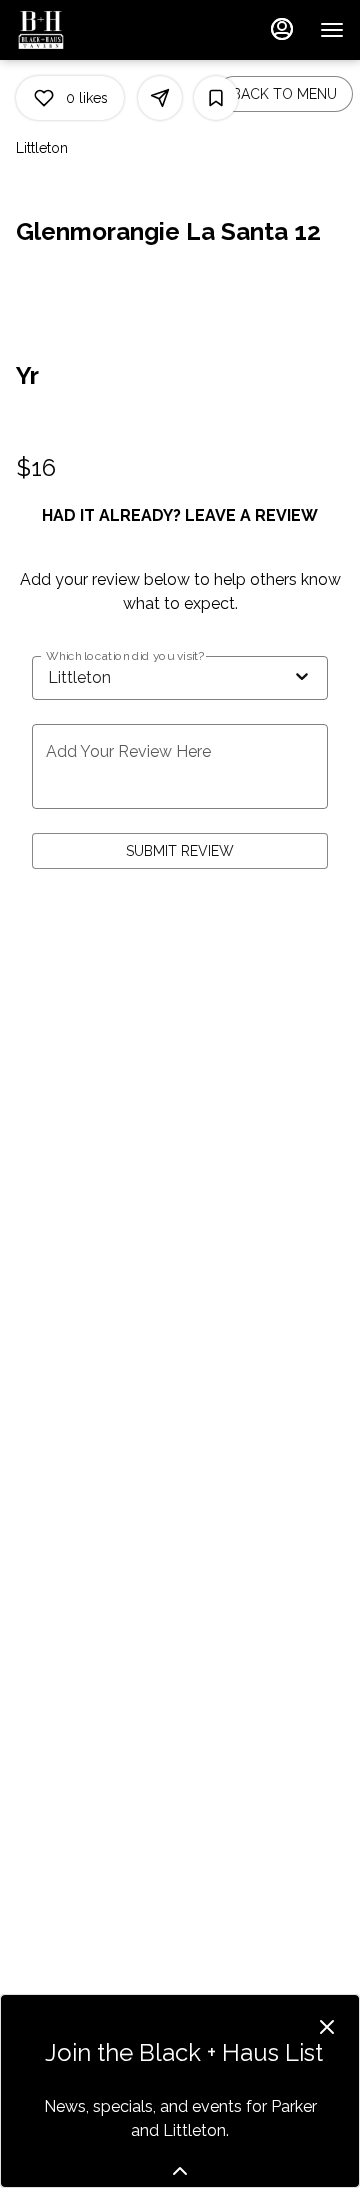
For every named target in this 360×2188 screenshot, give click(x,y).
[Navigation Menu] (332, 30)
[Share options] (160, 98)
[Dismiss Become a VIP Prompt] (327, 2027)
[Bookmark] (216, 98)
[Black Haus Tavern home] (106, 30)
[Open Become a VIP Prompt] (180, 2171)
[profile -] (282, 29)
